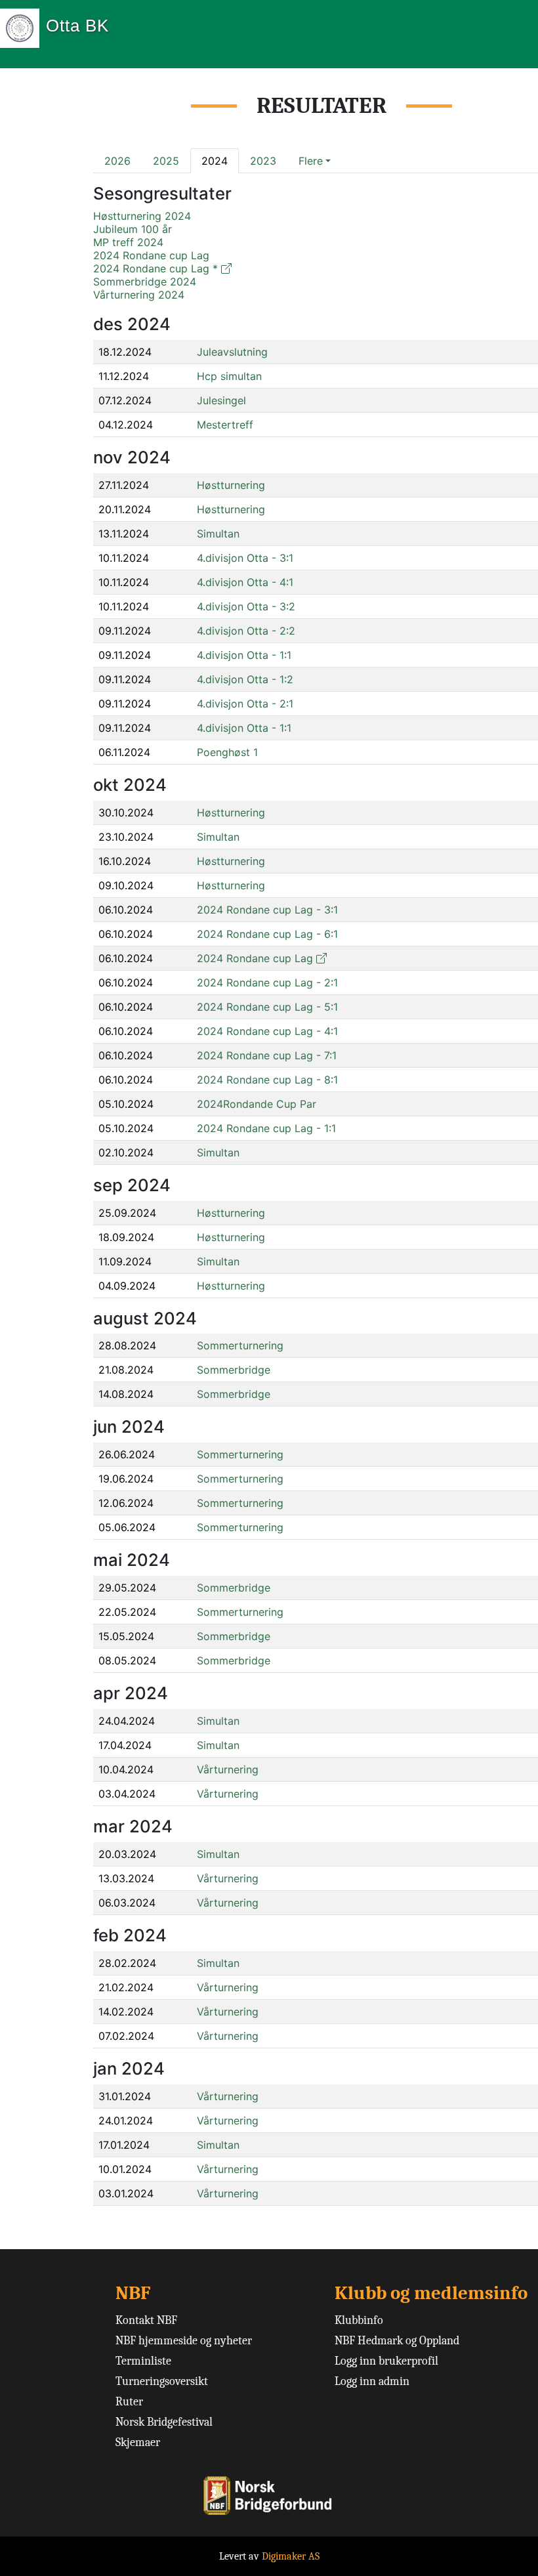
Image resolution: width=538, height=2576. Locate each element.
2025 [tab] (166, 161)
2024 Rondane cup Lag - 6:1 (267, 934)
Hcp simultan (229, 376)
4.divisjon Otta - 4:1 (245, 582)
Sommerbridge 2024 (145, 282)
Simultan (218, 534)
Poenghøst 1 (227, 752)
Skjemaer (138, 2442)
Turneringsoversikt (162, 2381)
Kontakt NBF (146, 2320)
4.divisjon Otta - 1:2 (245, 679)
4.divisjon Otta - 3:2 (246, 606)
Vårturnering (228, 1769)
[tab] (315, 161)
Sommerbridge (234, 1370)
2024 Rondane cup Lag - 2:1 (267, 982)
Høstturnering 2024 (142, 216)
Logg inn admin (372, 2381)
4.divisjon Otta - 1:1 (244, 655)
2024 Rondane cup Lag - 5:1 (267, 1007)
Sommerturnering (240, 1345)
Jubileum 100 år (133, 229)
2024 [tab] (215, 161)
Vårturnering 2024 (139, 295)
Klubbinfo (359, 2320)
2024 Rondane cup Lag (151, 255)
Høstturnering (231, 485)
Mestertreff (225, 425)
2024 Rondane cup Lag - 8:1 (267, 1080)
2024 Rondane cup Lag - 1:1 (266, 1128)
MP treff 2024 (128, 242)
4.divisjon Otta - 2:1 (245, 704)
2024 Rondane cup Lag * (155, 268)
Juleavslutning (232, 352)
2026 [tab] (117, 161)
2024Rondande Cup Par (257, 1104)
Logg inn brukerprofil (386, 2361)
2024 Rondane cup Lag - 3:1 (267, 910)
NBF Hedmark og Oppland (397, 2341)
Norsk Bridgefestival (164, 2422)
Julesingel (221, 400)
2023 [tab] (263, 161)
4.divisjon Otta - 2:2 (246, 631)
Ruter (129, 2402)
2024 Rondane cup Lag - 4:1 (267, 1031)
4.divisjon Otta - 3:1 (245, 558)
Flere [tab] (311, 161)
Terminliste (143, 2361)
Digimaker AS (291, 2556)
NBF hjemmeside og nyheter (184, 2341)
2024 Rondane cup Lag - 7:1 (267, 1055)
